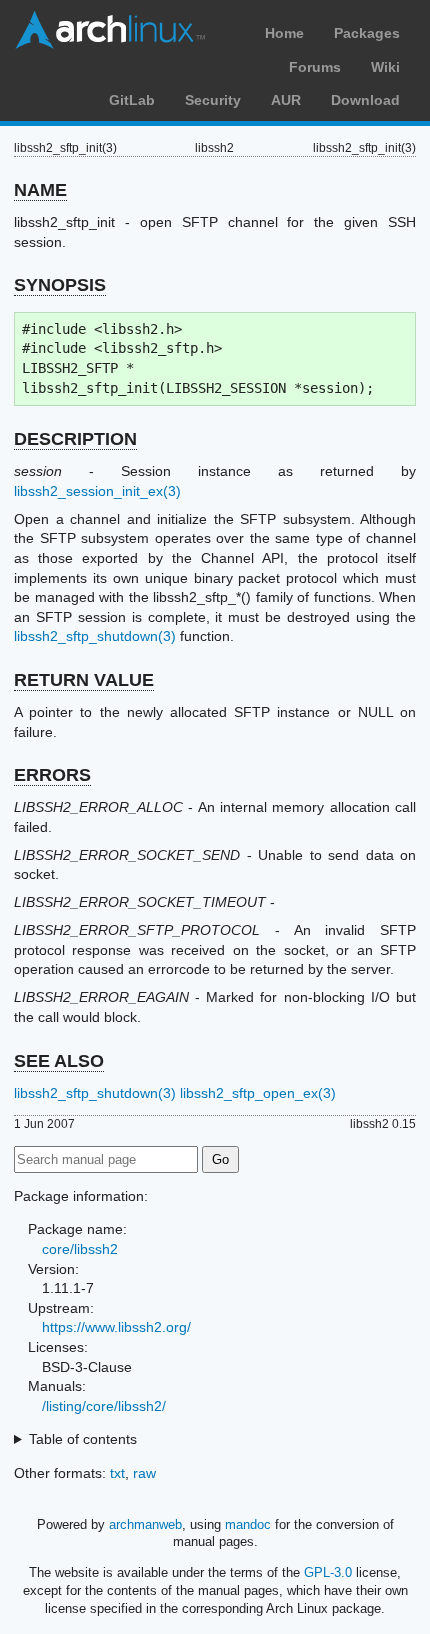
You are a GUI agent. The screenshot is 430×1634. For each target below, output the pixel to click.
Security (213, 100)
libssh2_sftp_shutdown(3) (95, 636)
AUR (286, 100)
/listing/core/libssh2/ (104, 1406)
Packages (367, 33)
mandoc (248, 1524)
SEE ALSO (59, 1061)
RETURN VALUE (84, 680)
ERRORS (52, 775)
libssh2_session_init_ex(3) (97, 491)
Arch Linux (110, 30)
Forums (315, 67)
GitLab (132, 100)
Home (284, 33)
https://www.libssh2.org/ (116, 1327)
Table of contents (83, 1439)
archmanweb (145, 1524)
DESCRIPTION (75, 439)
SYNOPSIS (60, 285)
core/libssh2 (80, 1249)
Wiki (385, 67)
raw (144, 1473)
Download (365, 100)
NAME (40, 190)
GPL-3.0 (328, 1572)
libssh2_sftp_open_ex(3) (258, 1093)
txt (117, 1473)
